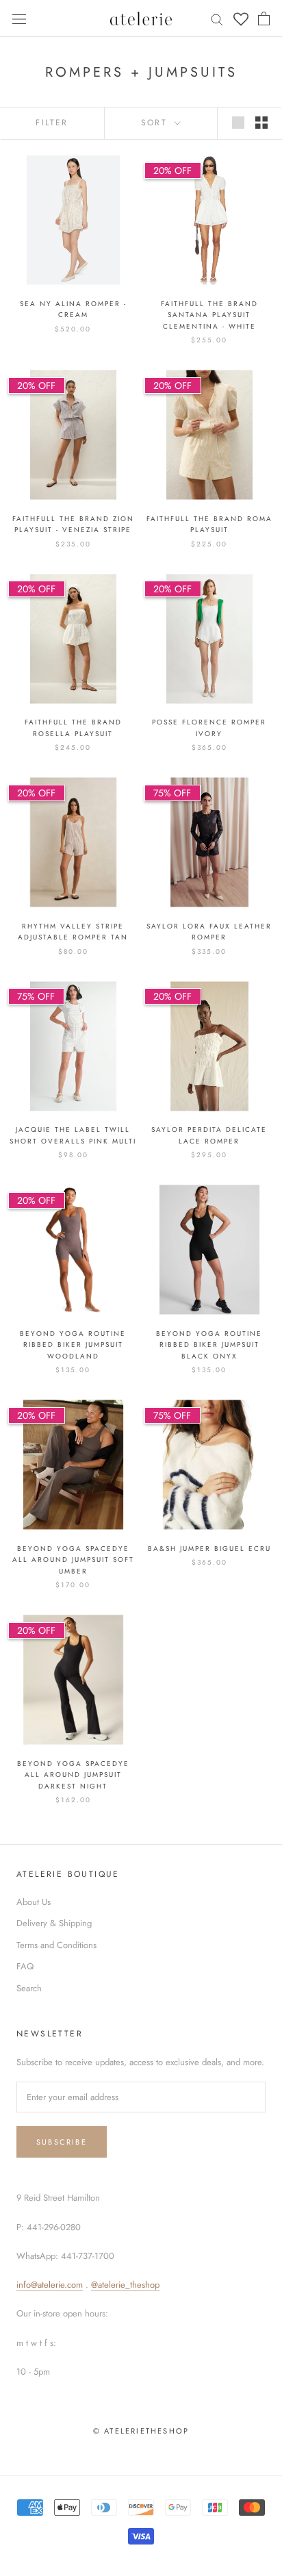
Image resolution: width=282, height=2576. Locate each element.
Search (29, 1988)
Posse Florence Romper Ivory (209, 728)
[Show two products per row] (261, 123)
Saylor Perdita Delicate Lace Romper (209, 1135)
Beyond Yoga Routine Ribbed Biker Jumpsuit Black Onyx (209, 1345)
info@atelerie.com (50, 2285)
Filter (52, 123)
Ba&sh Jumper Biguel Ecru (209, 1549)
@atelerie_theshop (125, 2285)
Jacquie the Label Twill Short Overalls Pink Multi (73, 1135)
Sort (156, 123)
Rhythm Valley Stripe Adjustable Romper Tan (73, 932)
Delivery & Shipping (54, 1923)
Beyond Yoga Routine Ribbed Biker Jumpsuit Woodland (73, 1345)
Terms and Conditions (56, 1945)
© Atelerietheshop (141, 2431)
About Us (34, 1902)
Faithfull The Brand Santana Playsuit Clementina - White (209, 315)
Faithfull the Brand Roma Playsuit (209, 525)
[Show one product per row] (238, 123)
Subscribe (62, 2142)
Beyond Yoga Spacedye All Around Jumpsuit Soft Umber (73, 1560)
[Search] (217, 19)
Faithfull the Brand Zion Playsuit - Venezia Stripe (73, 525)
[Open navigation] (19, 18)
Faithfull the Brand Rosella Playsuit (73, 728)
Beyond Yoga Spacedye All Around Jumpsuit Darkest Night (73, 1775)
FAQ (25, 1966)
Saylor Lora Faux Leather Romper (209, 932)
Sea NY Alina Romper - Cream (73, 310)
